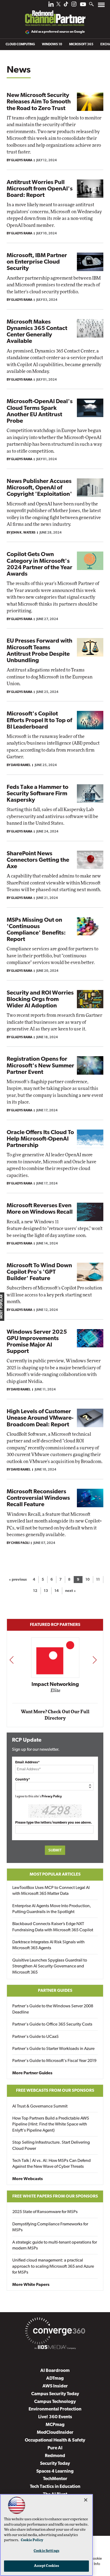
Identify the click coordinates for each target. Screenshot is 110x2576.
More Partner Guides (32, 2073)
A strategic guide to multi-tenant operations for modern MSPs (55, 2245)
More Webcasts (27, 2179)
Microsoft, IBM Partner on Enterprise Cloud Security (37, 262)
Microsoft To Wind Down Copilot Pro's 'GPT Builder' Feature (39, 1272)
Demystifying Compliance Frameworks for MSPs (50, 2227)
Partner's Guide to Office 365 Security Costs (52, 2024)
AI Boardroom (55, 2371)
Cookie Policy (32, 2540)
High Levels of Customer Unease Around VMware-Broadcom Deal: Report (40, 1418)
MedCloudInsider (55, 2433)
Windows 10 (52, 44)
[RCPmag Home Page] (55, 14)
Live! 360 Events (55, 2417)
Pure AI (55, 2448)
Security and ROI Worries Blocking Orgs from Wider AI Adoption (40, 1000)
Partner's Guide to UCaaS (36, 2037)
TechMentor (55, 2479)
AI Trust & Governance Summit (40, 2106)
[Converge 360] (55, 2332)
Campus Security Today (55, 2394)
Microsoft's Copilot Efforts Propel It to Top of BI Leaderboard (39, 720)
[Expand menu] (101, 6)
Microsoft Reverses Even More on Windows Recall (40, 1209)
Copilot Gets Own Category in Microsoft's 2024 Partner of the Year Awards (40, 564)
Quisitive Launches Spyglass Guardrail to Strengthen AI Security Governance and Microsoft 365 (50, 1966)
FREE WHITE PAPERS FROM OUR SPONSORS (55, 2196)
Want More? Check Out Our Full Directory (55, 1715)
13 (46, 1591)
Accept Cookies (47, 2566)
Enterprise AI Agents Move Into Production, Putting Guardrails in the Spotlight (52, 1909)
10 (88, 1580)
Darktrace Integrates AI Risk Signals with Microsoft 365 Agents (48, 1945)
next (95, 1660)
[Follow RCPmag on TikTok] (66, 5)
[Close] (86, 2500)
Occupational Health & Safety (55, 2440)
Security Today (55, 2464)
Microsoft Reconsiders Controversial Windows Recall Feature (38, 1498)
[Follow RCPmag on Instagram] (74, 5)
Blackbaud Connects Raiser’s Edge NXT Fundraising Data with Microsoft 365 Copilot (53, 1927)
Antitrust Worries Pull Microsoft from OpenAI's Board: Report (40, 189)
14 (57, 1591)
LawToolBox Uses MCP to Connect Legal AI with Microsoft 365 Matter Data (51, 1891)
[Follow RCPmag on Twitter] (58, 5)
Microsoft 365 (81, 44)
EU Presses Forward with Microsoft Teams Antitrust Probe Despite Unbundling (40, 651)
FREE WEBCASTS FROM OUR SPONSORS (55, 2091)
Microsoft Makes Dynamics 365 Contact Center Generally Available (37, 332)
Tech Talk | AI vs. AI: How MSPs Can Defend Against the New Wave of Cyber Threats (52, 2164)
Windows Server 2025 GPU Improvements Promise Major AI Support (37, 1342)
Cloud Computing (20, 44)
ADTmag (55, 2378)
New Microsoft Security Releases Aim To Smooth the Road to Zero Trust (39, 102)
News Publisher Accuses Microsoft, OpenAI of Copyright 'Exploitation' (39, 488)
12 (35, 1591)
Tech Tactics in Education (55, 2487)
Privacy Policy (52, 1797)
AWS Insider (55, 2386)
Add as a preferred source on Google (58, 32)
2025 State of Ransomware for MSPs (45, 2212)
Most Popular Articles (55, 1874)
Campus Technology (55, 2402)
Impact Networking (55, 1685)
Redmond (55, 2456)
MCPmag (55, 2425)
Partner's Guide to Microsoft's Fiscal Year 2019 (54, 2061)
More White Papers (31, 2285)
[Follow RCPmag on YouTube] (83, 5)
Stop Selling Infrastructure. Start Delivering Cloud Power (51, 2146)
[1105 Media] (55, 2348)
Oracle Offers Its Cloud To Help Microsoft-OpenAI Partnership (40, 1139)
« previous (18, 1580)
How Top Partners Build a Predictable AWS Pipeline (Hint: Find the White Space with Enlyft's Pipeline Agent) (51, 2125)
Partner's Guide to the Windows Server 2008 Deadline (53, 2009)
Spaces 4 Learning (55, 2471)
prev (11, 1660)
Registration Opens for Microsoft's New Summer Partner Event (40, 1066)
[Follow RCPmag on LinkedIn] (51, 5)
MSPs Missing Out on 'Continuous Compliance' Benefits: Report (36, 930)
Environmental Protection (55, 2409)
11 (98, 1580)
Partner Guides (55, 1991)
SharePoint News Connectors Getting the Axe (38, 860)
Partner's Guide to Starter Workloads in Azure (53, 2049)
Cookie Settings (46, 2551)
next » (70, 1591)
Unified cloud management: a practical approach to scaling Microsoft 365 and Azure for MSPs (53, 2266)
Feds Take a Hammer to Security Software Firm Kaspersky (38, 794)
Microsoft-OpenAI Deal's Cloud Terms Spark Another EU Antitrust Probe (40, 411)
